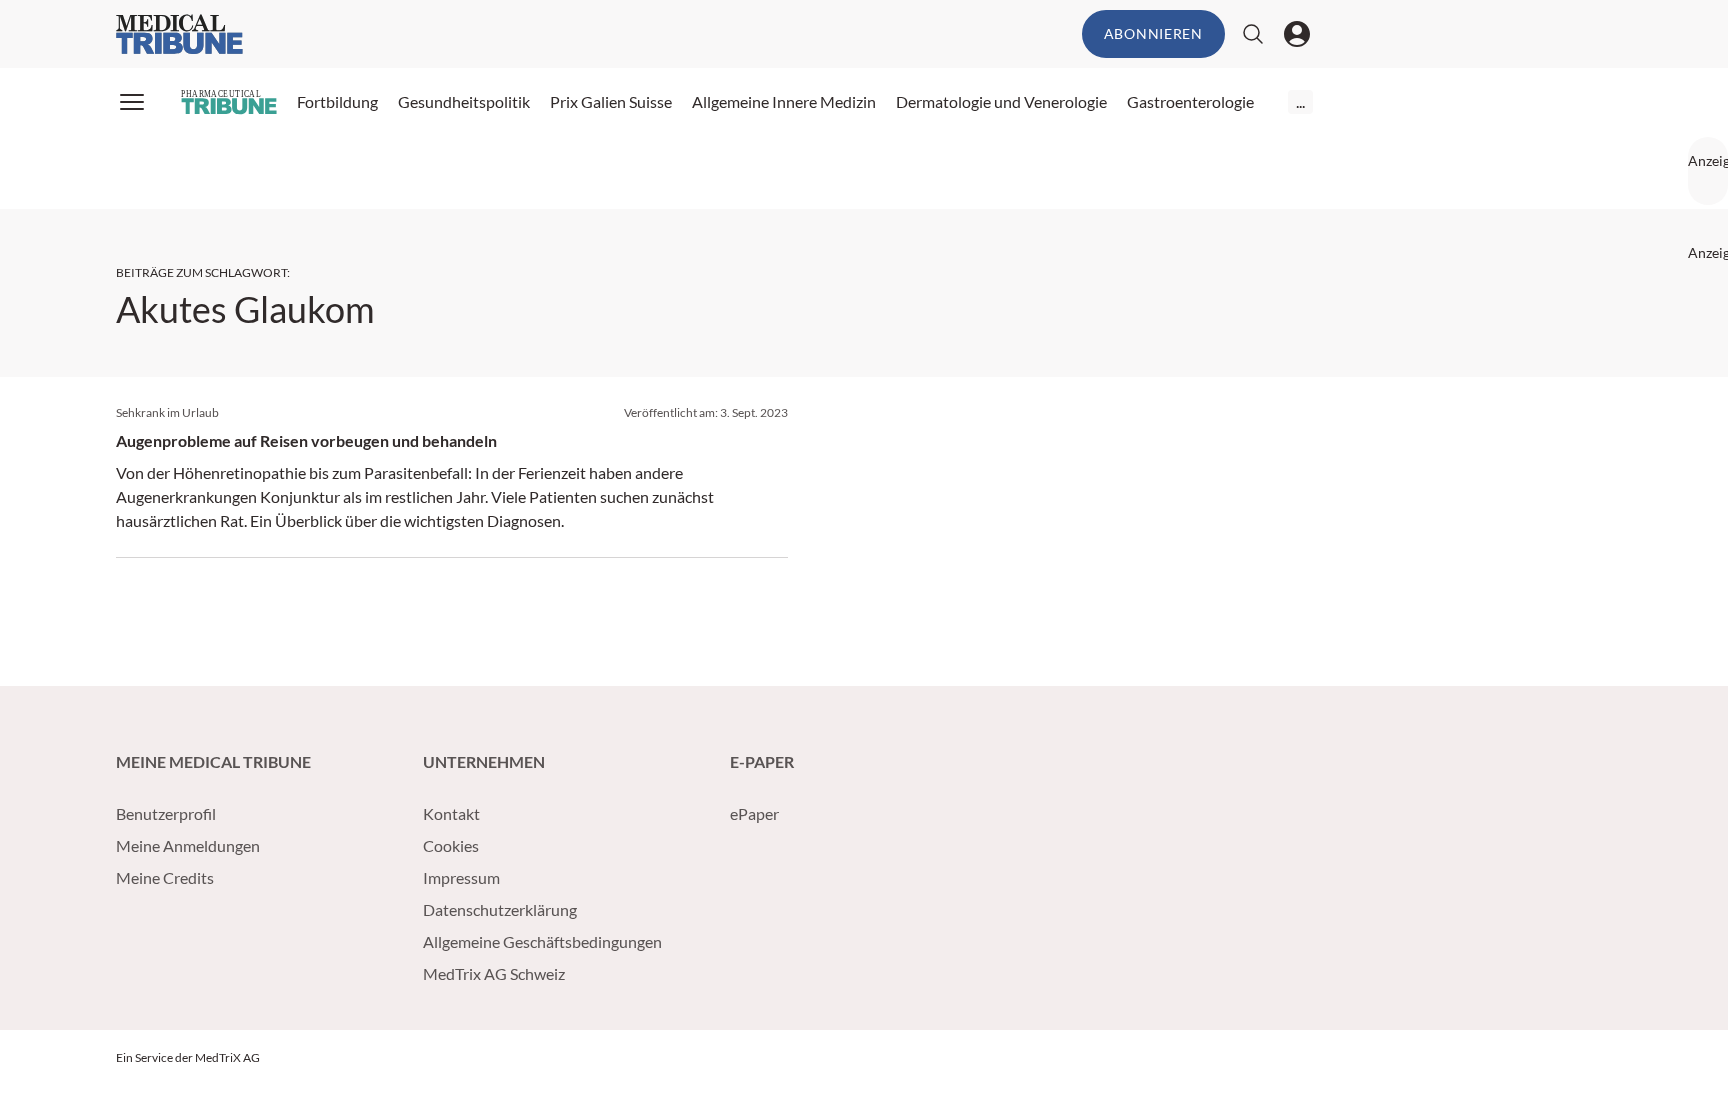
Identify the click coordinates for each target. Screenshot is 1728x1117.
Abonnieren (1153, 33)
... (1300, 101)
